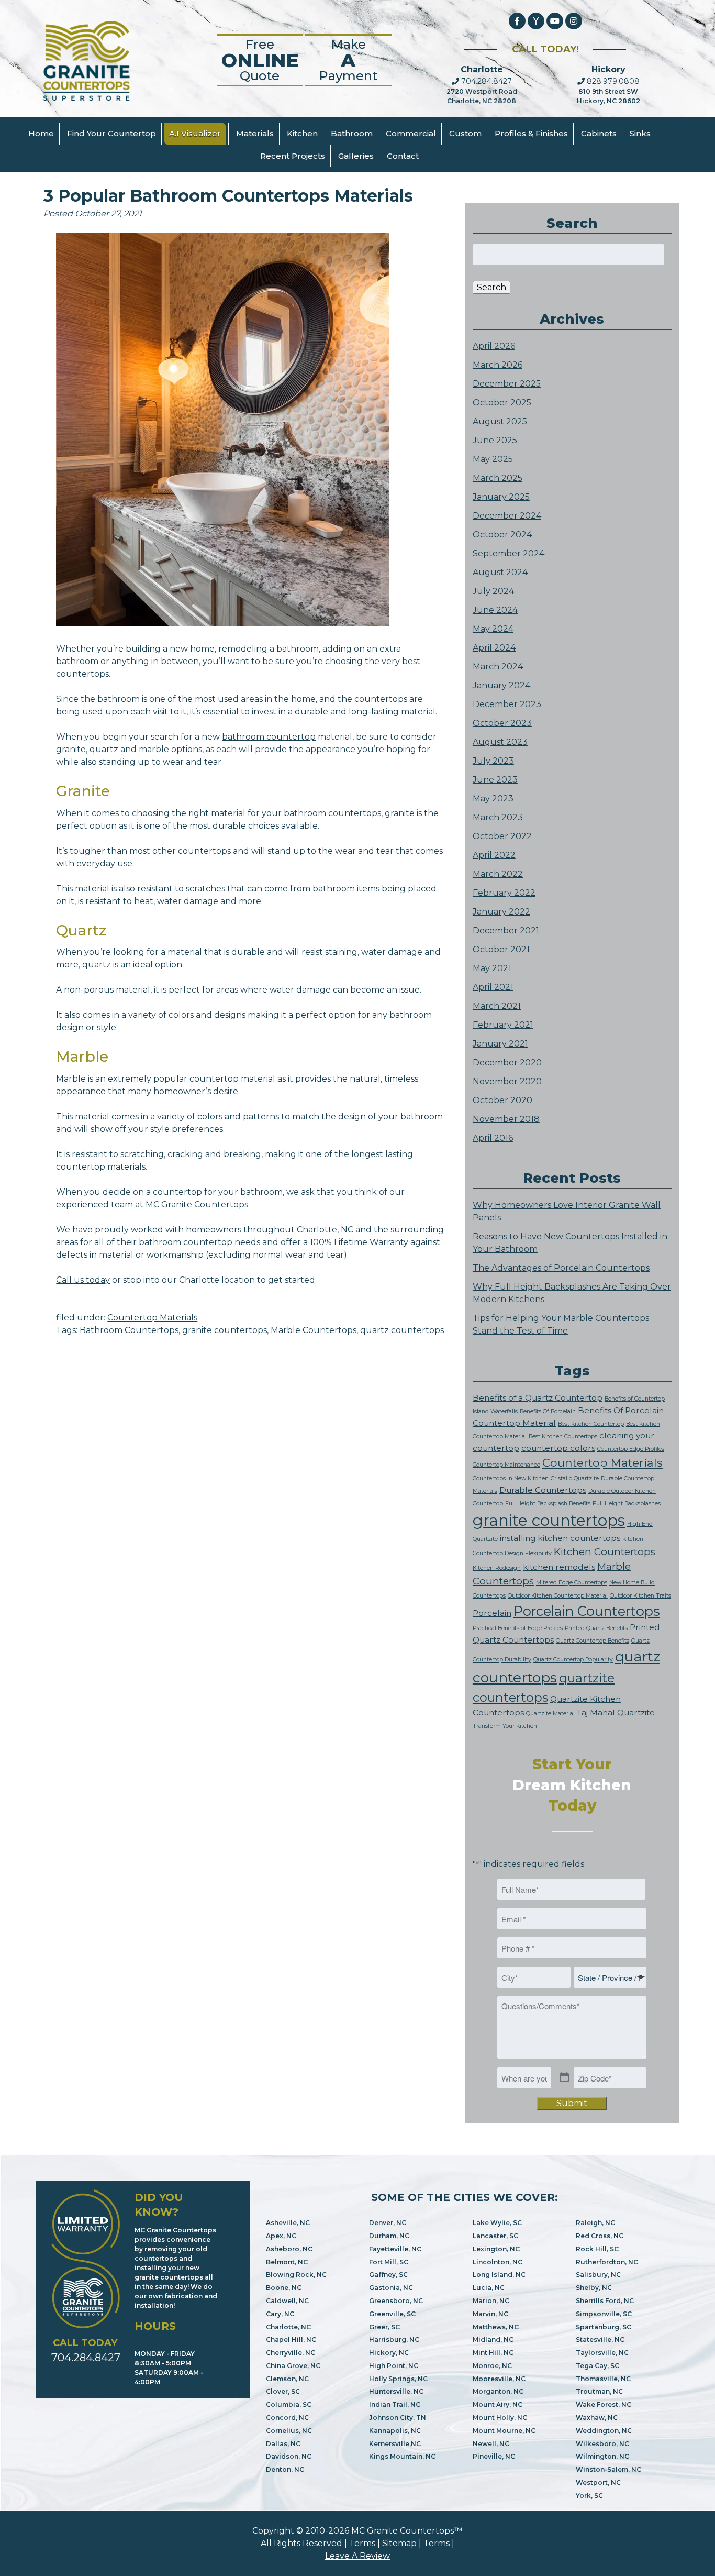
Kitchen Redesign (497, 1568)
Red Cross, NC (600, 2236)
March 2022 (498, 874)
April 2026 (494, 346)
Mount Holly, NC (500, 2418)
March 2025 (498, 478)
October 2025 (502, 403)
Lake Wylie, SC (497, 2223)
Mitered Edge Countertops (572, 1583)
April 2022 (494, 855)
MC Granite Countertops (197, 1204)
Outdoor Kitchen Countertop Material (558, 1596)
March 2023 (498, 817)
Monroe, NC (492, 2366)
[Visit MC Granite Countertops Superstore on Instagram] (574, 21)
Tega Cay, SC (597, 2366)
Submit (572, 2103)
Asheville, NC (288, 2223)
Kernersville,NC (395, 2444)
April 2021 (493, 987)
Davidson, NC (289, 2456)
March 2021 (497, 1006)
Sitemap (399, 2543)
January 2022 (501, 912)
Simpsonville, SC (604, 2314)
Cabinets (599, 133)
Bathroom (352, 133)
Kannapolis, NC (395, 2431)
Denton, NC (285, 2469)
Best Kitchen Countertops (563, 1436)
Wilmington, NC (602, 2456)
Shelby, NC (594, 2288)
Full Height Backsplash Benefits (548, 1504)
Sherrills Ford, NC (605, 2301)
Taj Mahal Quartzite (616, 1713)
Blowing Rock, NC (296, 2275)
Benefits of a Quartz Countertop (538, 1398)
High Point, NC (394, 2366)
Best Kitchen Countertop (591, 1424)
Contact (403, 156)
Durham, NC (389, 2236)
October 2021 (501, 949)
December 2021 (506, 931)
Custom (465, 133)
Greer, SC (384, 2327)
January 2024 (501, 685)
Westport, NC (598, 2483)
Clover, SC (283, 2391)
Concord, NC (287, 2418)
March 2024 (498, 667)
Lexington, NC (496, 2249)
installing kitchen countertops (560, 1538)
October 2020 (502, 1100)
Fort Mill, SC (389, 2262)
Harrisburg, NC (394, 2340)
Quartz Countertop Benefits (593, 1641)
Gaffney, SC (388, 2275)
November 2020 (507, 1081)
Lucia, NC (489, 2288)
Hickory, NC (389, 2353)
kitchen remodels (559, 1567)
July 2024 (493, 591)
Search (491, 287)
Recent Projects (293, 156)
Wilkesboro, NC (602, 2444)
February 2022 (504, 893)
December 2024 (507, 516)
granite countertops (225, 1330)
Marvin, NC (490, 2314)
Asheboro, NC (289, 2249)
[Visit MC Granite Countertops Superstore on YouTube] (555, 21)
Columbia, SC (289, 2404)
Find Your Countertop (111, 133)
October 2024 (502, 535)
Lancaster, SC (495, 2236)
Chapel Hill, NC (291, 2340)
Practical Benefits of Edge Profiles (518, 1628)
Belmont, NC (287, 2262)
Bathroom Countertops (129, 1330)
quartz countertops (402, 1330)
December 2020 (507, 1063)
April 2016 (493, 1138)
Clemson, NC (287, 2379)
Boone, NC (284, 2288)
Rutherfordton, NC (607, 2262)
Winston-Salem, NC (608, 2469)
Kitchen (302, 133)
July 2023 (493, 761)
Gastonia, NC (391, 2288)
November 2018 (506, 1119)
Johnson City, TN (398, 2418)
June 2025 (495, 440)
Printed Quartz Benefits (596, 1628)
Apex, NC (281, 2236)
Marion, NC (491, 2301)
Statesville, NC (600, 2340)
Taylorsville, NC (602, 2353)
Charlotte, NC (288, 2327)
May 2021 (492, 968)
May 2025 (493, 459)
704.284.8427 (485, 81)
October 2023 (502, 723)
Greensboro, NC (396, 2301)
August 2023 (500, 742)
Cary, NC (280, 2314)
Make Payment (348, 60)
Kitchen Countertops (605, 1552)
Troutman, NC (599, 2391)
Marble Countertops (314, 1330)
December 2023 (507, 704)
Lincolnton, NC (498, 2262)
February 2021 (503, 1025)
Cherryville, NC (291, 2353)
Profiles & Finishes (531, 133)
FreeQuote (260, 60)
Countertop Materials (152, 1318)
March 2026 (498, 365)
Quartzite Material (550, 1714)
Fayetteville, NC (395, 2249)
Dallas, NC (283, 2444)
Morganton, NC (498, 2391)
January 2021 (500, 1044)
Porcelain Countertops (587, 1611)
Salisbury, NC (598, 2275)
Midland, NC (493, 2340)
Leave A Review (357, 2556)
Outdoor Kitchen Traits (640, 1596)
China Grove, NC (293, 2366)
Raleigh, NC (595, 2223)
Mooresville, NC (499, 2379)
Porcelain (492, 1613)
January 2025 (501, 497)
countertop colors (558, 1448)
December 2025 (507, 384)
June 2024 (495, 610)
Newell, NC (491, 2444)
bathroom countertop (269, 737)
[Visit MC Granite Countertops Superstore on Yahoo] (536, 21)
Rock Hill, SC (597, 2249)
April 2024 (494, 648)
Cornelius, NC (289, 2431)
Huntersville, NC (396, 2391)
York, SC (589, 2496)
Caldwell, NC (287, 2301)
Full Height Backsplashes (627, 1504)
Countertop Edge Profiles (631, 1449)
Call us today (83, 1280)
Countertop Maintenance (506, 1465)
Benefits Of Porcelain (548, 1411)
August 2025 (500, 421)
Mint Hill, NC (493, 2353)
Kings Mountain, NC (402, 2456)
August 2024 (500, 572)
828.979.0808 (612, 81)
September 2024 (509, 553)
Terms (362, 2543)
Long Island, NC (499, 2275)
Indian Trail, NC (395, 2404)
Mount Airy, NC (498, 2404)
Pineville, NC (494, 2456)
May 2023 (493, 799)
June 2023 (495, 780)
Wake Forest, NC (604, 2404)
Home (41, 133)
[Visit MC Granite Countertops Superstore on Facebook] (517, 21)
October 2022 (502, 836)
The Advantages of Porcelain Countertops (561, 1268)
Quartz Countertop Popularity (573, 1660)
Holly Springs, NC (398, 2379)
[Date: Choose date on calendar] (564, 2078)
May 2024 (493, 629)
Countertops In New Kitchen (511, 1478)
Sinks (640, 133)
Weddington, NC (604, 2431)
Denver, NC (388, 2223)
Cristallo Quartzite (575, 1478)
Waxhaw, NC (597, 2418)
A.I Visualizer (195, 133)
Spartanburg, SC (604, 2327)
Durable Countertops (543, 1490)
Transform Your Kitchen (505, 1726)
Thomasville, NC (603, 2379)
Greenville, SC (392, 2314)
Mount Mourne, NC (504, 2431)
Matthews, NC (496, 2327)
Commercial (411, 133)
